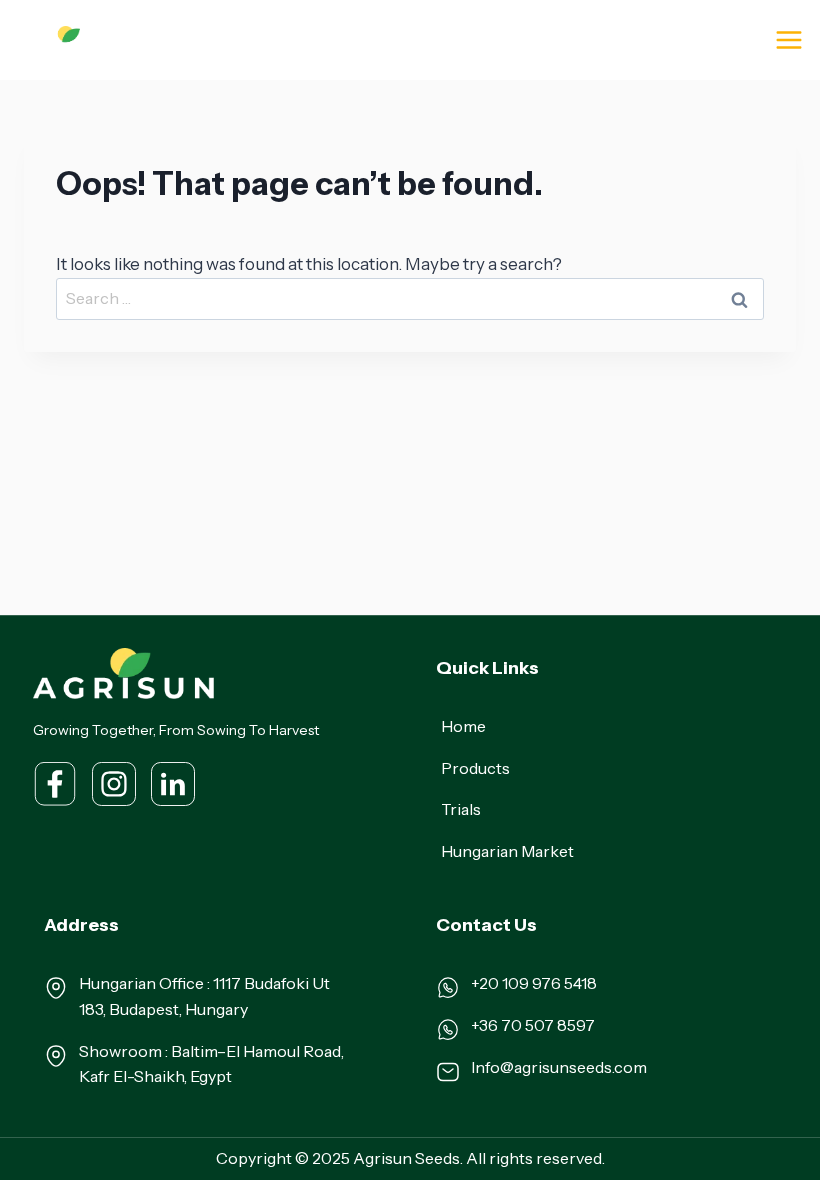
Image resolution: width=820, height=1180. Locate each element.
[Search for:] (410, 298)
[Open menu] (788, 39)
